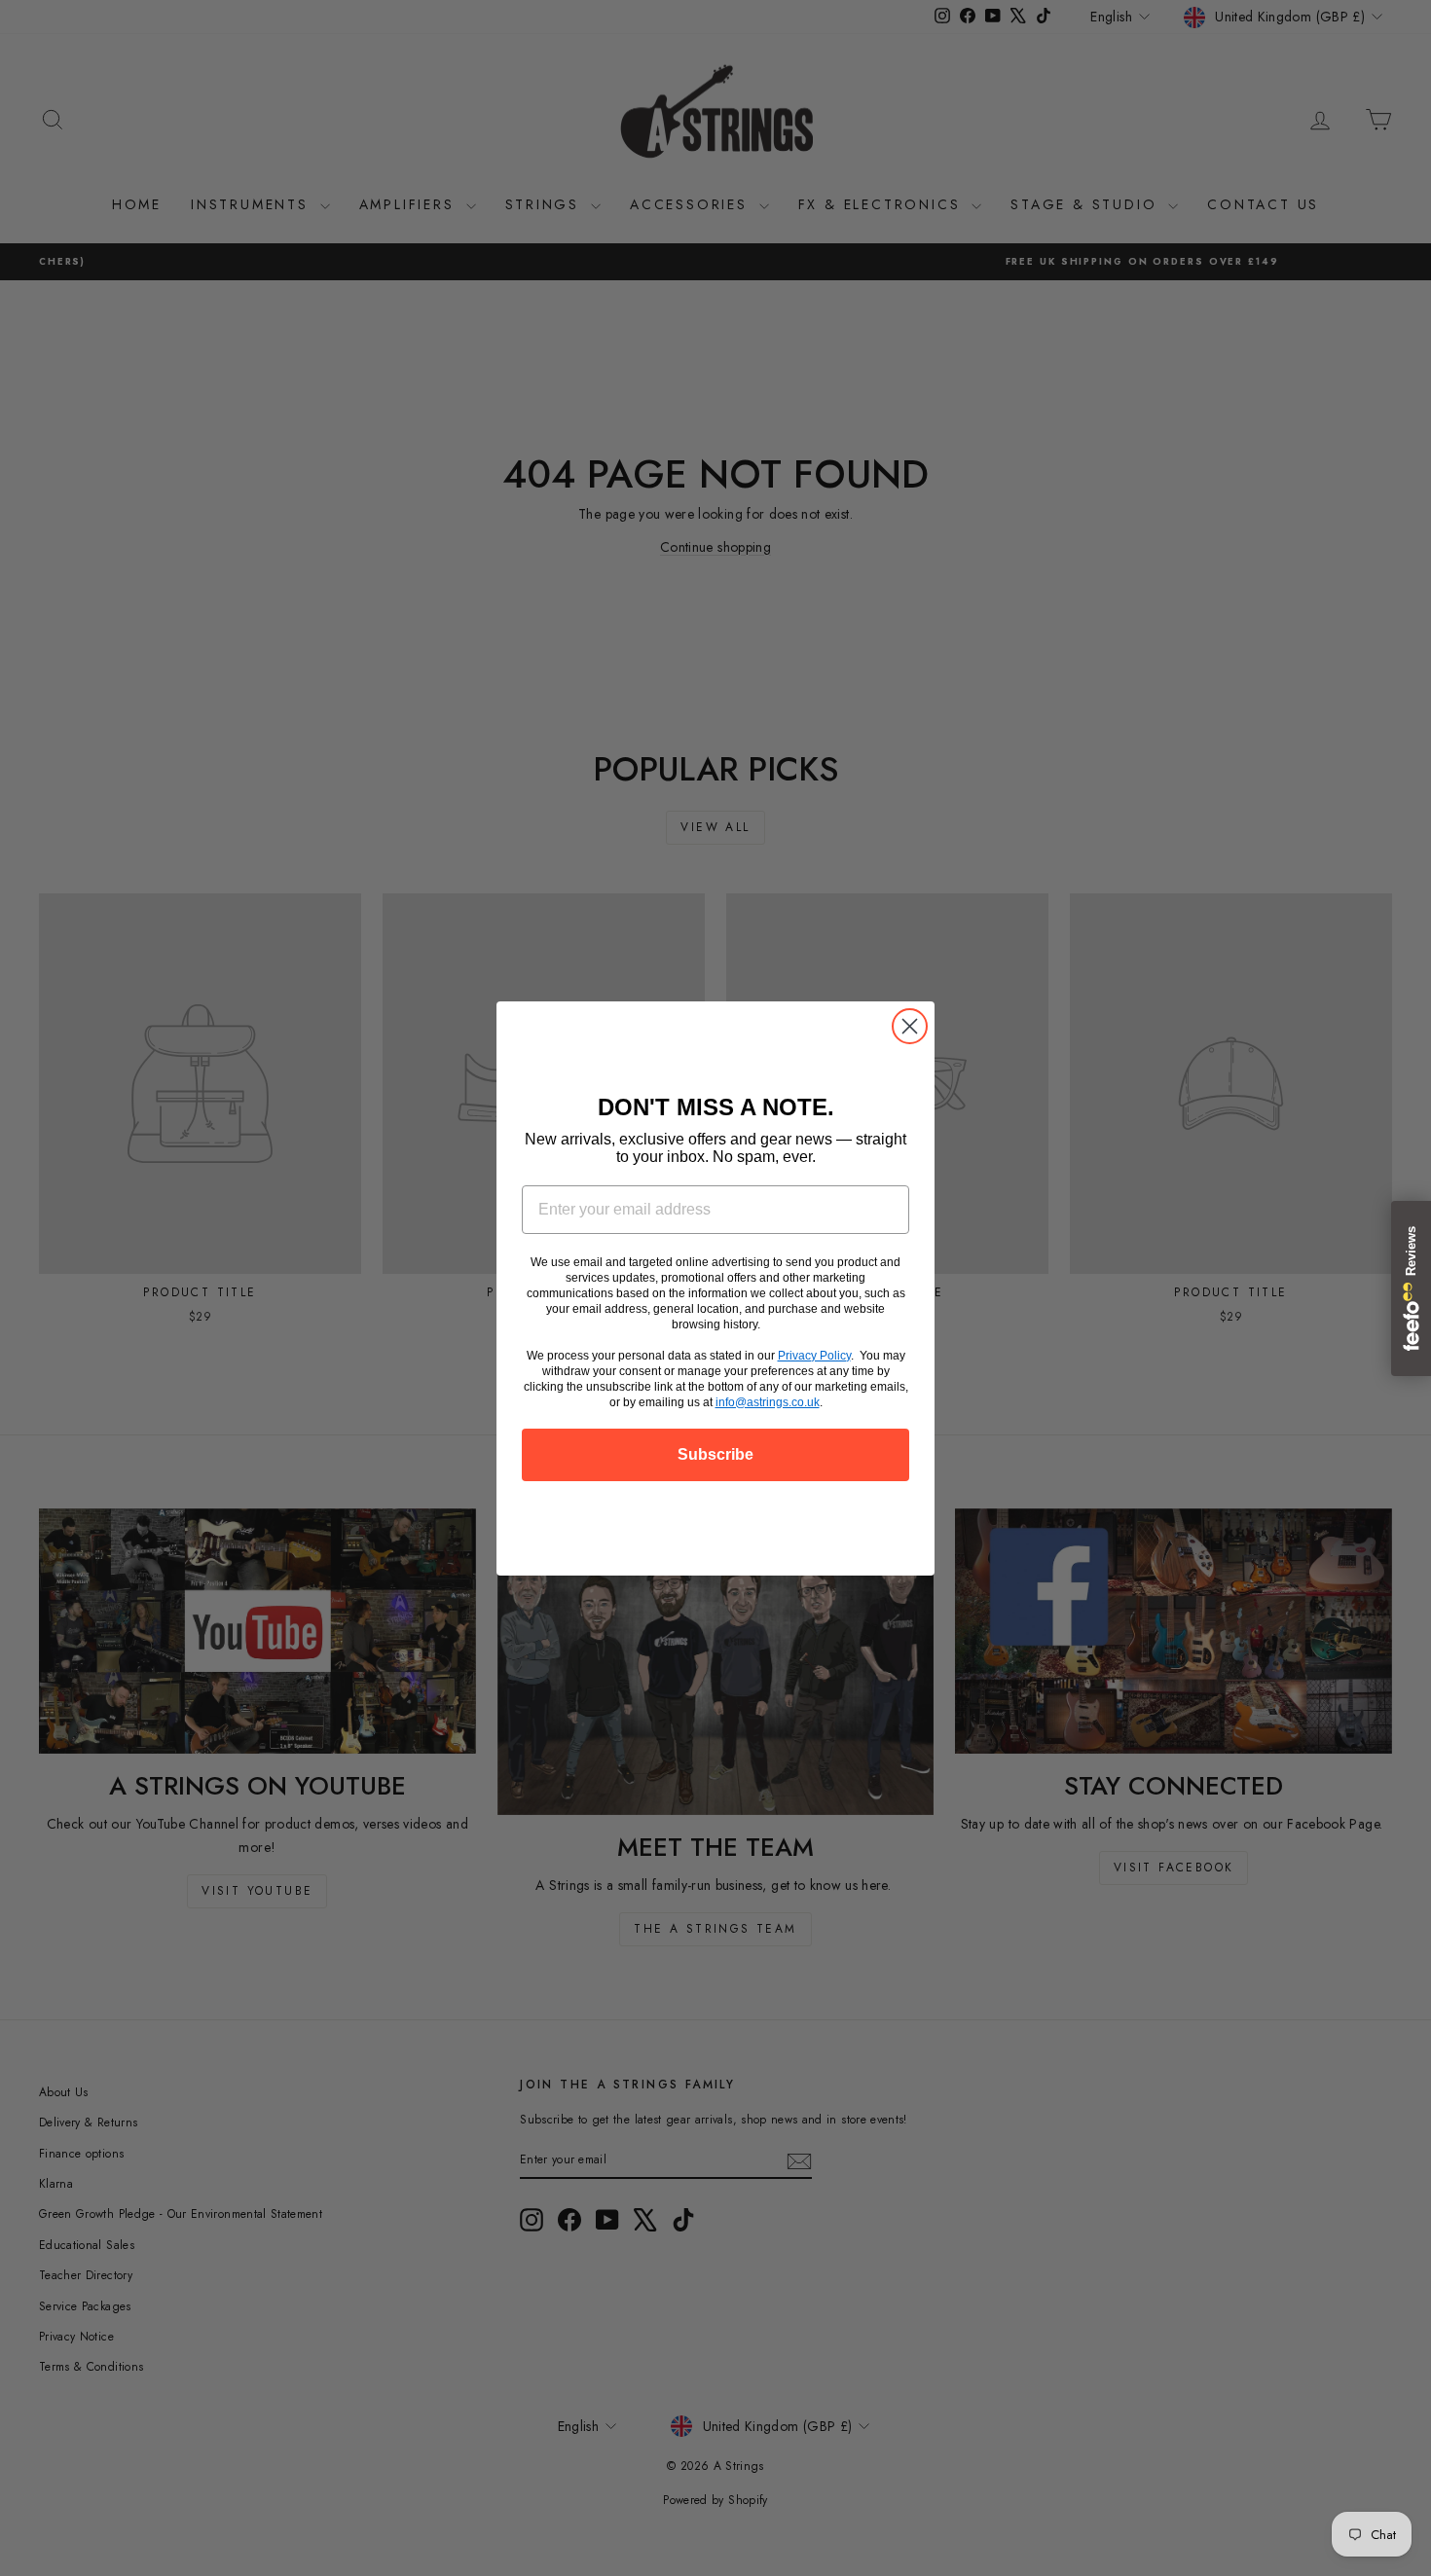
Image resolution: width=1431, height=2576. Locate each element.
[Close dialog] (910, 1026)
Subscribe (715, 1454)
